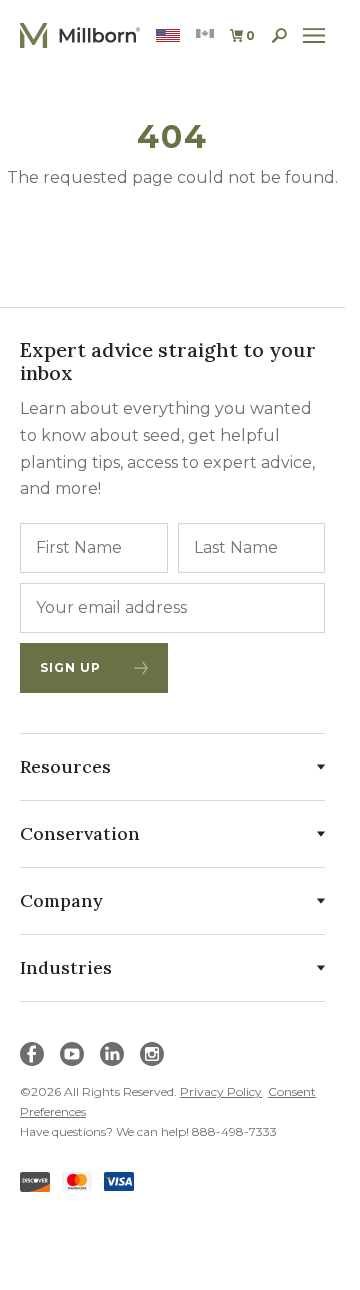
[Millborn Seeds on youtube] (72, 1054)
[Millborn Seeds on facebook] (32, 1054)
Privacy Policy (221, 1091)
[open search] (279, 35)
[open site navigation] (314, 35)
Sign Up (70, 667)
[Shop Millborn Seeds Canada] (205, 35)
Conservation (80, 833)
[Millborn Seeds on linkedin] (112, 1054)
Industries (66, 967)
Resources (65, 766)
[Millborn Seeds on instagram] (152, 1054)
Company (61, 900)
